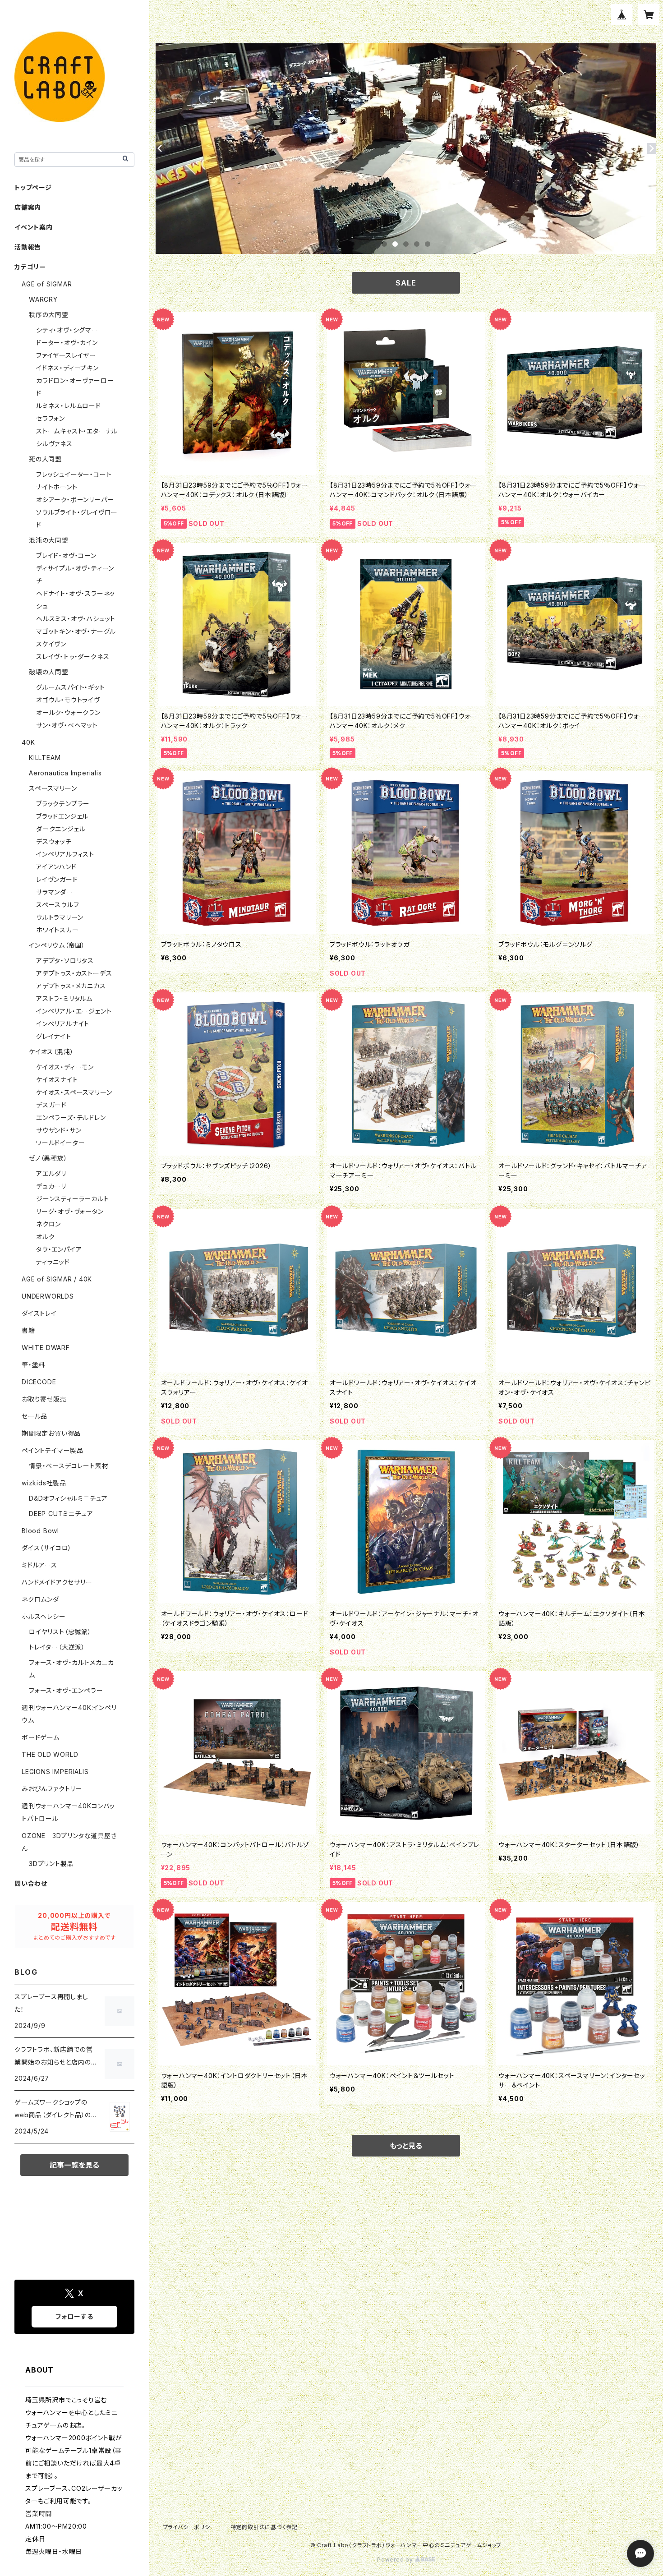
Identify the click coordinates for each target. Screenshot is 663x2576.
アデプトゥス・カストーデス (74, 973)
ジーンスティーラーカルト (73, 1199)
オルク (45, 1237)
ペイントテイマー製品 (53, 1450)
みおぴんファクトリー (52, 1789)
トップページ (33, 187)
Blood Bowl (40, 1531)
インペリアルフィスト (65, 854)
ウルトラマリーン (60, 917)
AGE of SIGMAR (47, 284)
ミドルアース (39, 1565)
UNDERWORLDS (48, 1296)
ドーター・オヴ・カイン (67, 343)
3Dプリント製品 (51, 1864)
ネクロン (48, 1224)
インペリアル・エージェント (74, 1011)
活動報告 (28, 247)
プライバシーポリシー (189, 2527)
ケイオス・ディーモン (65, 1067)
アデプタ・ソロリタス (65, 961)
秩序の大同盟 (49, 315)
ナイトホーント (57, 487)
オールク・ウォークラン (68, 712)
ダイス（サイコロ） (47, 1548)
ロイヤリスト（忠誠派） (60, 1632)
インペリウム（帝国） (57, 945)
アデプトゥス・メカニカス (71, 986)
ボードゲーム (41, 1737)
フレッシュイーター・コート (74, 474)
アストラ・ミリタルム (64, 998)
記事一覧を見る (74, 2165)
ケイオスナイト (57, 1080)
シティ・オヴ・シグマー (67, 330)
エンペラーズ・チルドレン (71, 1117)
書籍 (28, 1330)
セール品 (35, 1416)
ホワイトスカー (58, 930)
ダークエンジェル (61, 829)
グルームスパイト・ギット (71, 687)
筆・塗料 (33, 1365)
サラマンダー (55, 892)
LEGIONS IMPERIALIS (55, 1772)
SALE (406, 283)
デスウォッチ (54, 841)
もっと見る (406, 2146)
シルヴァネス (54, 444)
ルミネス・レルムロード (69, 406)
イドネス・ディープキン (67, 368)
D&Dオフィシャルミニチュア (68, 1498)
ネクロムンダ (40, 1599)
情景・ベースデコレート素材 (69, 1466)
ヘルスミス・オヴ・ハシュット (76, 619)
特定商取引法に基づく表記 (264, 2527)
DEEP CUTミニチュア (61, 1514)
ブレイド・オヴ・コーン (66, 555)
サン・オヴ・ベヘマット (67, 725)
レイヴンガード (57, 879)
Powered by (396, 2560)
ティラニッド (53, 1262)
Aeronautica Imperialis (65, 773)
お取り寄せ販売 (44, 1399)
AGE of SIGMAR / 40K (57, 1279)
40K (28, 742)
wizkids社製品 (44, 1483)
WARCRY (43, 299)
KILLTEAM (45, 758)
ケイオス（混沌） (51, 1052)
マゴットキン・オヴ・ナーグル (76, 631)
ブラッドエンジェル (62, 816)
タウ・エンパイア (59, 1249)
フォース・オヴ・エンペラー (66, 1690)
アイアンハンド (56, 867)
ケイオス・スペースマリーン (74, 1092)
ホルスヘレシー (44, 1616)
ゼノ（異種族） (48, 1158)
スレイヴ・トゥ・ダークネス (73, 657)
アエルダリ (51, 1173)
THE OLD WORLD (50, 1754)
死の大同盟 (45, 459)
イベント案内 (34, 227)
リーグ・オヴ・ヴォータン (70, 1211)
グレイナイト (54, 1036)
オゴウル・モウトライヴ (68, 700)
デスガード (51, 1105)
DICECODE (39, 1382)
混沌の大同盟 (49, 540)
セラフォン (51, 418)
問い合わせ (31, 1883)
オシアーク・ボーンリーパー (75, 500)
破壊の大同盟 (49, 672)
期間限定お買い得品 (51, 1433)
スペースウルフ (58, 905)
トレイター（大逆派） (57, 1647)
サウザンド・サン (59, 1130)
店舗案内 (28, 207)
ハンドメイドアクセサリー (57, 1582)
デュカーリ (51, 1186)
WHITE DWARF (46, 1348)
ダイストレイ (39, 1313)
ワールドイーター (60, 1143)
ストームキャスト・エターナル (77, 431)
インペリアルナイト (63, 1024)
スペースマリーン (53, 788)
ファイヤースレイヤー (66, 355)
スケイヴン (51, 644)
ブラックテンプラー (63, 804)
